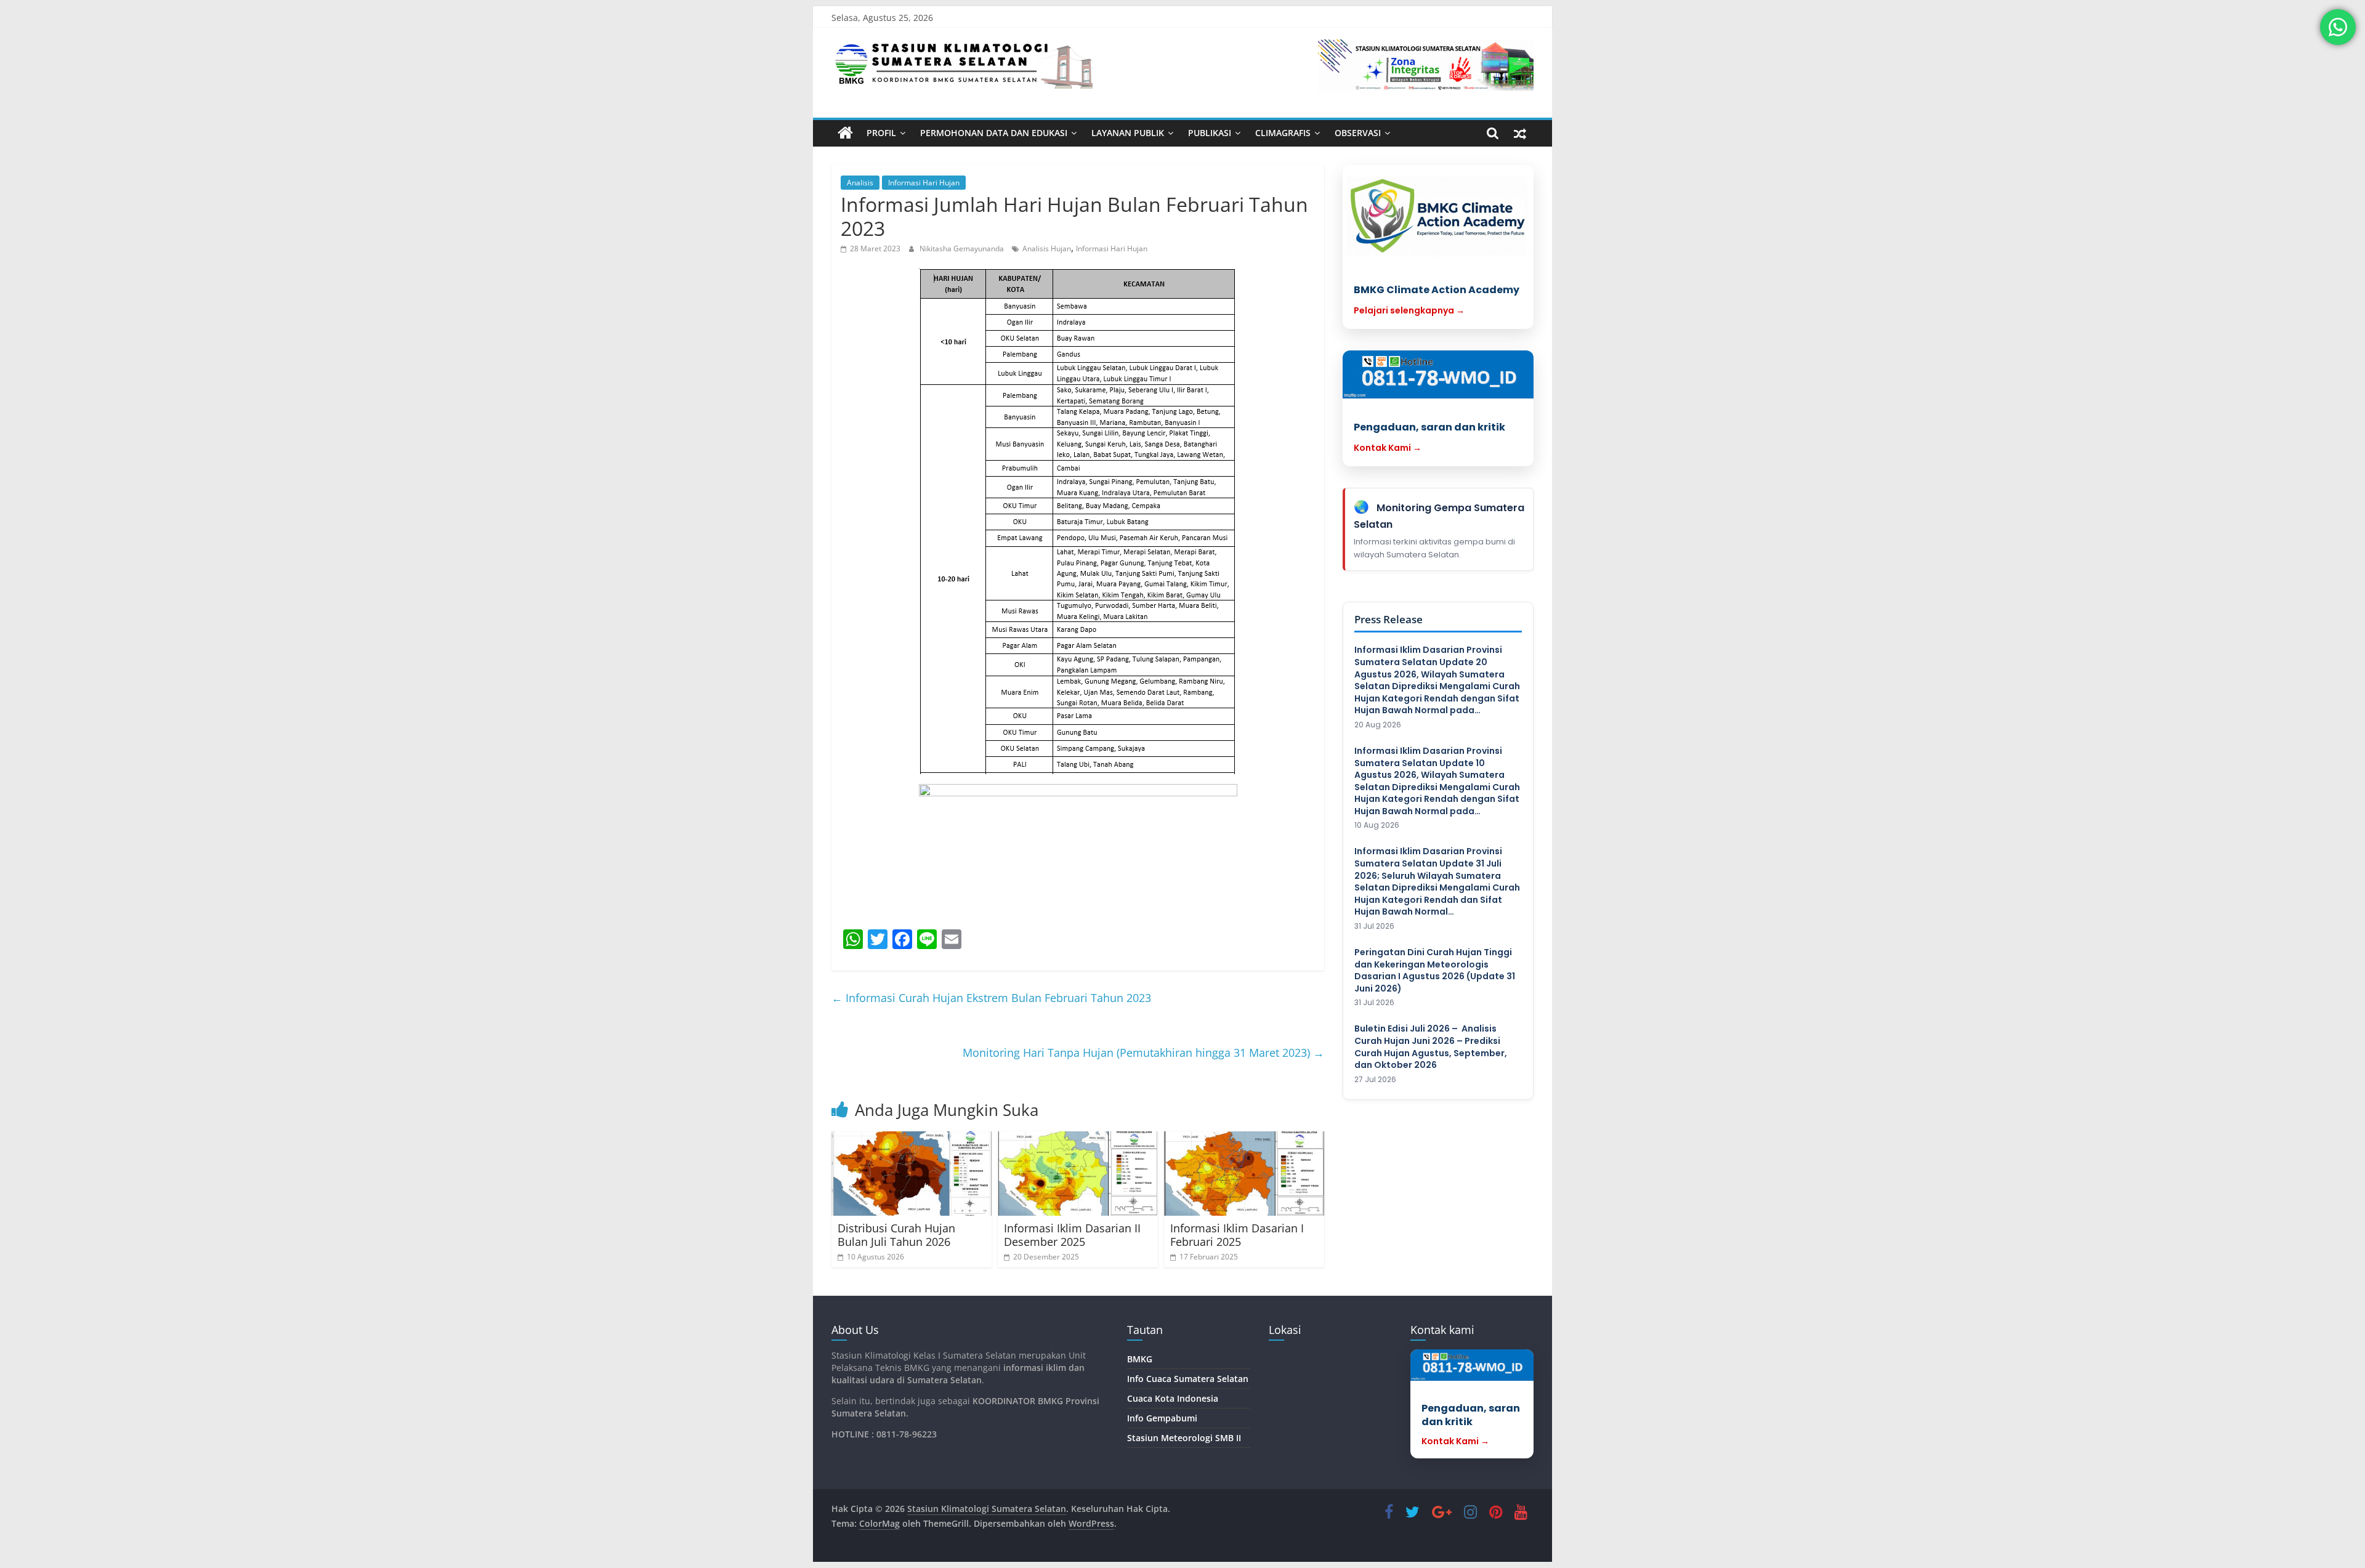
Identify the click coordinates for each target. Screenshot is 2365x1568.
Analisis (860, 183)
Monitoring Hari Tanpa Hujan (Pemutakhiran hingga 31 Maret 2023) (1143, 1053)
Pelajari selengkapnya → (1409, 310)
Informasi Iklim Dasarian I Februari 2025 (1237, 1235)
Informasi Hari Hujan (924, 183)
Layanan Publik (1128, 133)
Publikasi (1210, 133)
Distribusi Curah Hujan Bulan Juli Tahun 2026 (896, 1235)
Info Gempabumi (1162, 1418)
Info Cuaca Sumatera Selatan (1188, 1379)
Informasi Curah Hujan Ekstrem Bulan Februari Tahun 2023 (991, 998)
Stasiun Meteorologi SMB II (1184, 1438)
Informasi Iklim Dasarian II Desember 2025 (1072, 1235)
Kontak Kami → (1388, 448)
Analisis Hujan (1047, 249)
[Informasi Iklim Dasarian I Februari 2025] (1244, 1174)
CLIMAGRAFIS (1283, 133)
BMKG (1140, 1359)
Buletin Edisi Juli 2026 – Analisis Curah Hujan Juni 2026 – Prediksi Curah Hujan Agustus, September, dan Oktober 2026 (1431, 1047)
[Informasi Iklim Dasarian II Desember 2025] (1078, 1174)
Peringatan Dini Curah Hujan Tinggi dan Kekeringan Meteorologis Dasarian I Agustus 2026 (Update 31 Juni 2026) (1435, 971)
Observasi (1358, 133)
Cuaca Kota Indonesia (1173, 1398)
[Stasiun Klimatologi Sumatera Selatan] (845, 133)
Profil (881, 133)
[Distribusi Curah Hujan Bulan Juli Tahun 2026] (912, 1174)
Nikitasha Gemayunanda (963, 249)
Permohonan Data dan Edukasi (994, 133)
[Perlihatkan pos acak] (1520, 133)
